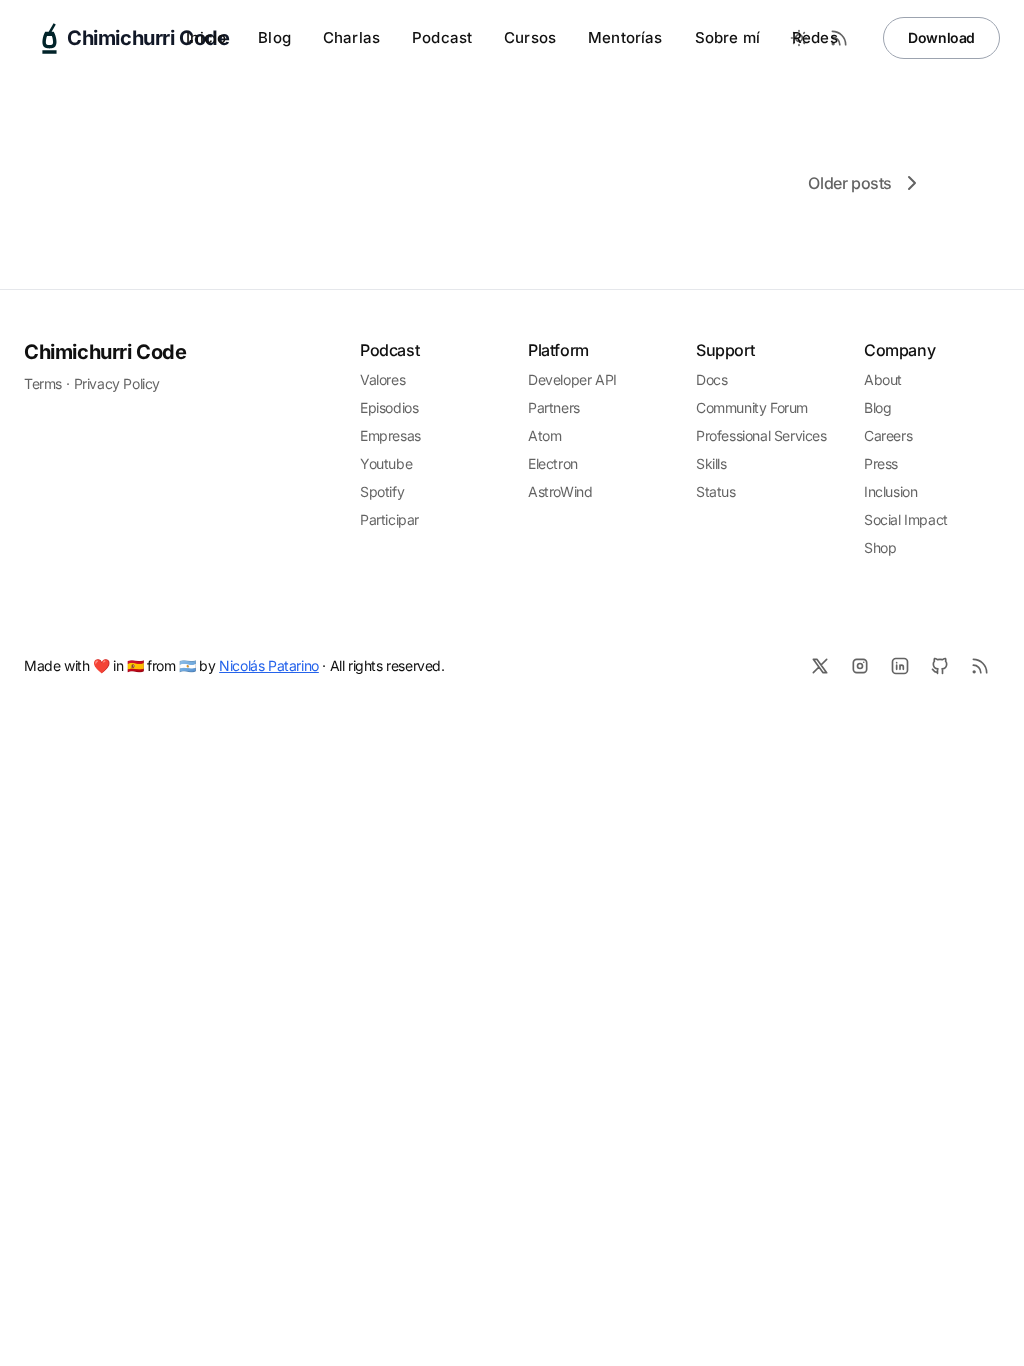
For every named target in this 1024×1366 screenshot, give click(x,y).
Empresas (390, 435)
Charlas (351, 37)
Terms (43, 383)
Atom (544, 435)
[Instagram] (860, 666)
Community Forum (752, 407)
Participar (389, 519)
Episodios (389, 407)
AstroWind (560, 491)
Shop (880, 547)
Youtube (386, 463)
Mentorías (625, 37)
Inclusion (890, 491)
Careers (888, 435)
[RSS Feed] (839, 38)
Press (881, 463)
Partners (554, 407)
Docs (711, 379)
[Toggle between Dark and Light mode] (799, 38)
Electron (553, 463)
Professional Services (761, 435)
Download (941, 37)
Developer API (572, 379)
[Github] (940, 666)
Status (716, 491)
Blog (274, 37)
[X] (820, 666)
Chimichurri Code (105, 352)
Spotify (382, 491)
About (883, 379)
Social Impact (906, 519)
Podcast (442, 37)
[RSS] (980, 666)
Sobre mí (727, 37)
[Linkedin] (900, 666)
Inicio (206, 37)
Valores (382, 379)
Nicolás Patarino (269, 665)
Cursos (530, 37)
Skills (711, 463)
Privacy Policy (117, 383)
